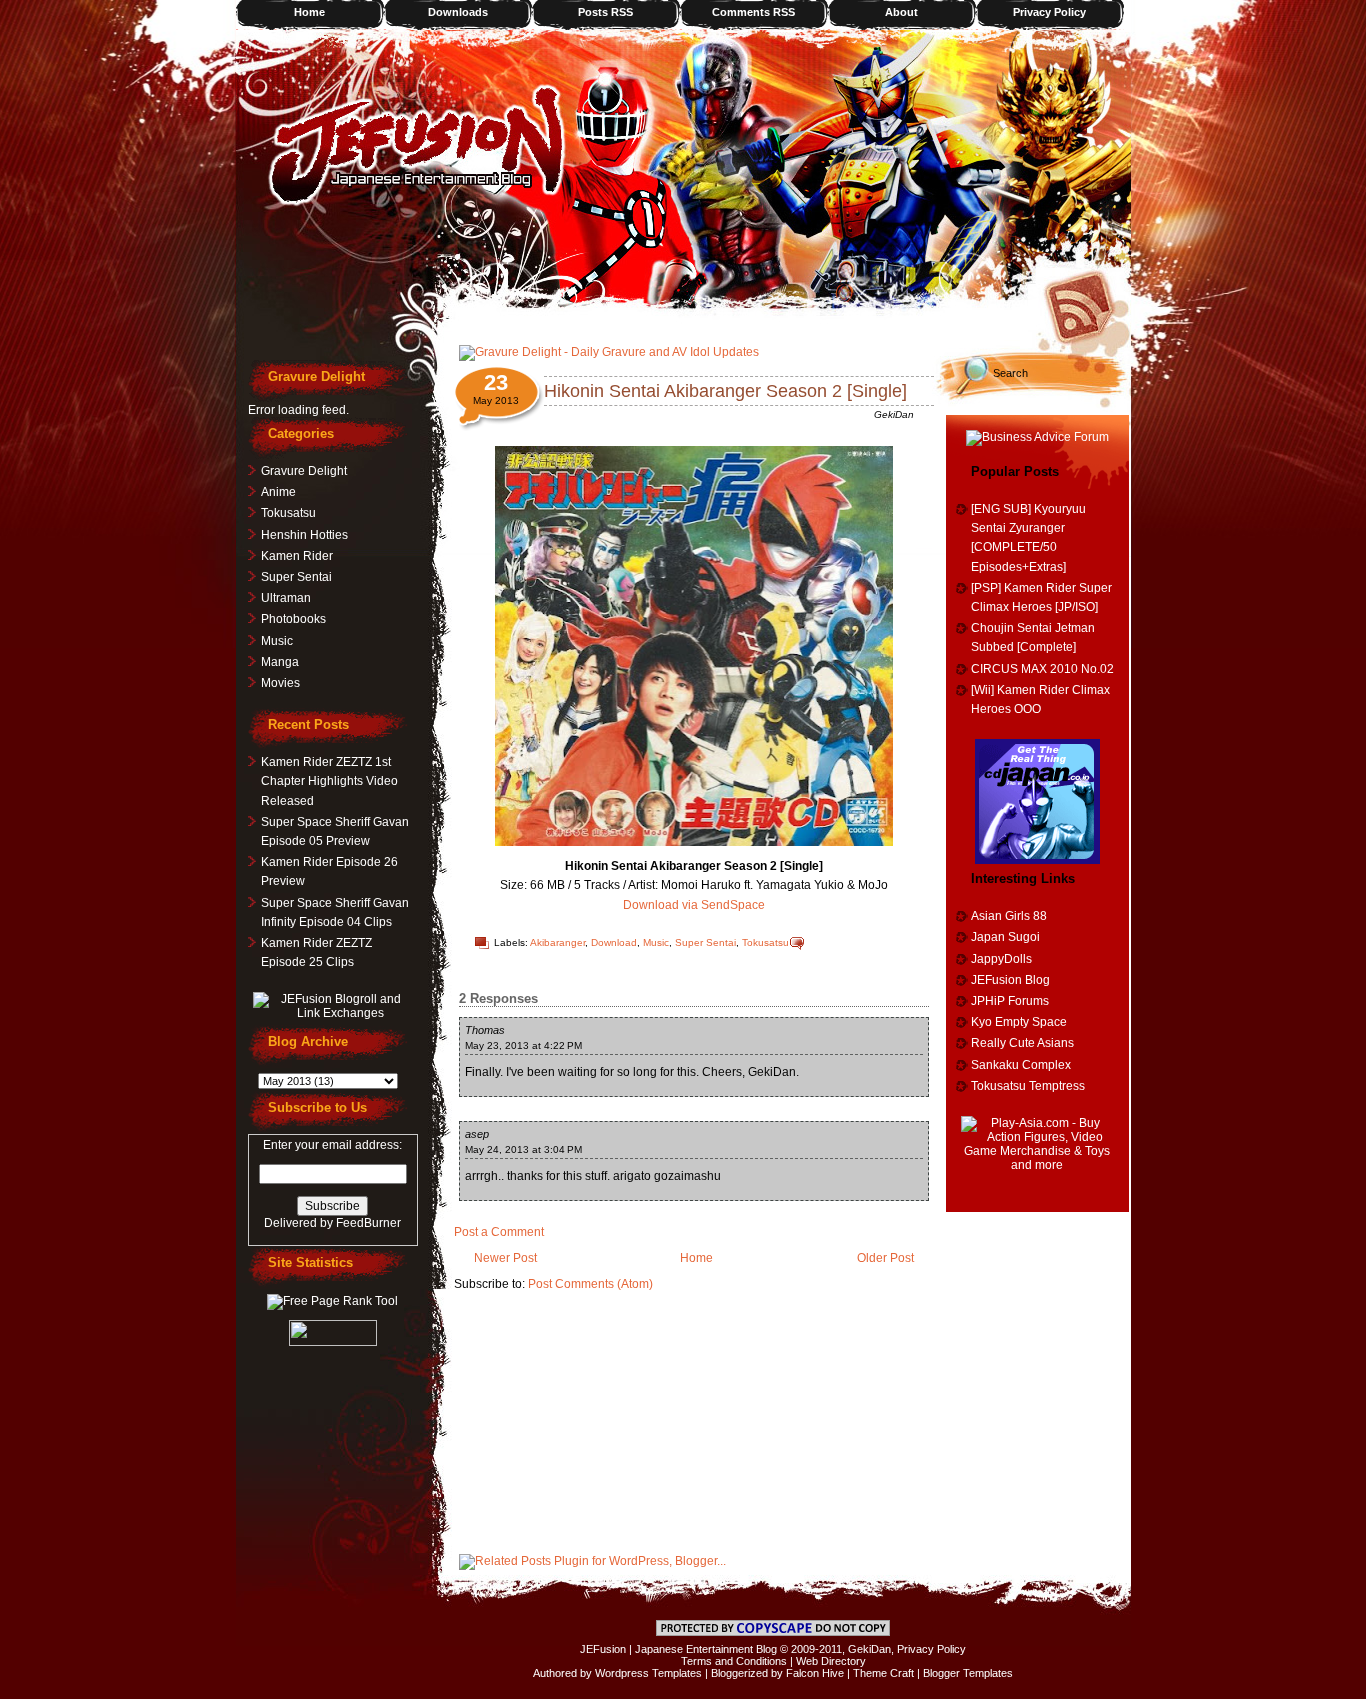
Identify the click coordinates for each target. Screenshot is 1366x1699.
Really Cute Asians (1022, 1043)
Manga (280, 662)
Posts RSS (605, 12)
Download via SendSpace (694, 905)
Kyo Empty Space (1019, 1022)
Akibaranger (557, 942)
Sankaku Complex (1021, 1065)
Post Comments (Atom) (590, 1284)
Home (309, 12)
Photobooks (293, 619)
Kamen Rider (297, 556)
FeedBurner (368, 1223)
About (901, 12)
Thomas (485, 1030)
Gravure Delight (304, 471)
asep (477, 1134)
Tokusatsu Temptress (1028, 1086)
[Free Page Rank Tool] (332, 1301)
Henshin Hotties (304, 535)
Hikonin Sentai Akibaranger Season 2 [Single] (725, 391)
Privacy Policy (1049, 12)
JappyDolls (1001, 959)
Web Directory (831, 1661)
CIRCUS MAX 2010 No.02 (1042, 669)
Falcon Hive (815, 1673)
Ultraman (286, 598)
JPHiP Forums (1010, 1001)
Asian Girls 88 (1009, 916)
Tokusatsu (765, 942)
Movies (280, 683)
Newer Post (505, 1258)
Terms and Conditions (734, 1661)
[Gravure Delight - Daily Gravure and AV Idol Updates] (609, 352)
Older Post (885, 1258)
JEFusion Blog (1010, 980)
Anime (278, 492)
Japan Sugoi (1005, 937)
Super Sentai (705, 942)
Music (656, 942)
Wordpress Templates (648, 1673)
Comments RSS (753, 12)
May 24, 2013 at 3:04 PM (523, 1149)
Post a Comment (499, 1232)
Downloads (458, 12)
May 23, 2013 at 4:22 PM (523, 1045)
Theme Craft (883, 1673)
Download (614, 942)
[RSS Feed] (1086, 305)
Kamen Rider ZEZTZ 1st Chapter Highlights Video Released (329, 781)
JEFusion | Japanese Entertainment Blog (678, 1649)
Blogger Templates (968, 1673)
